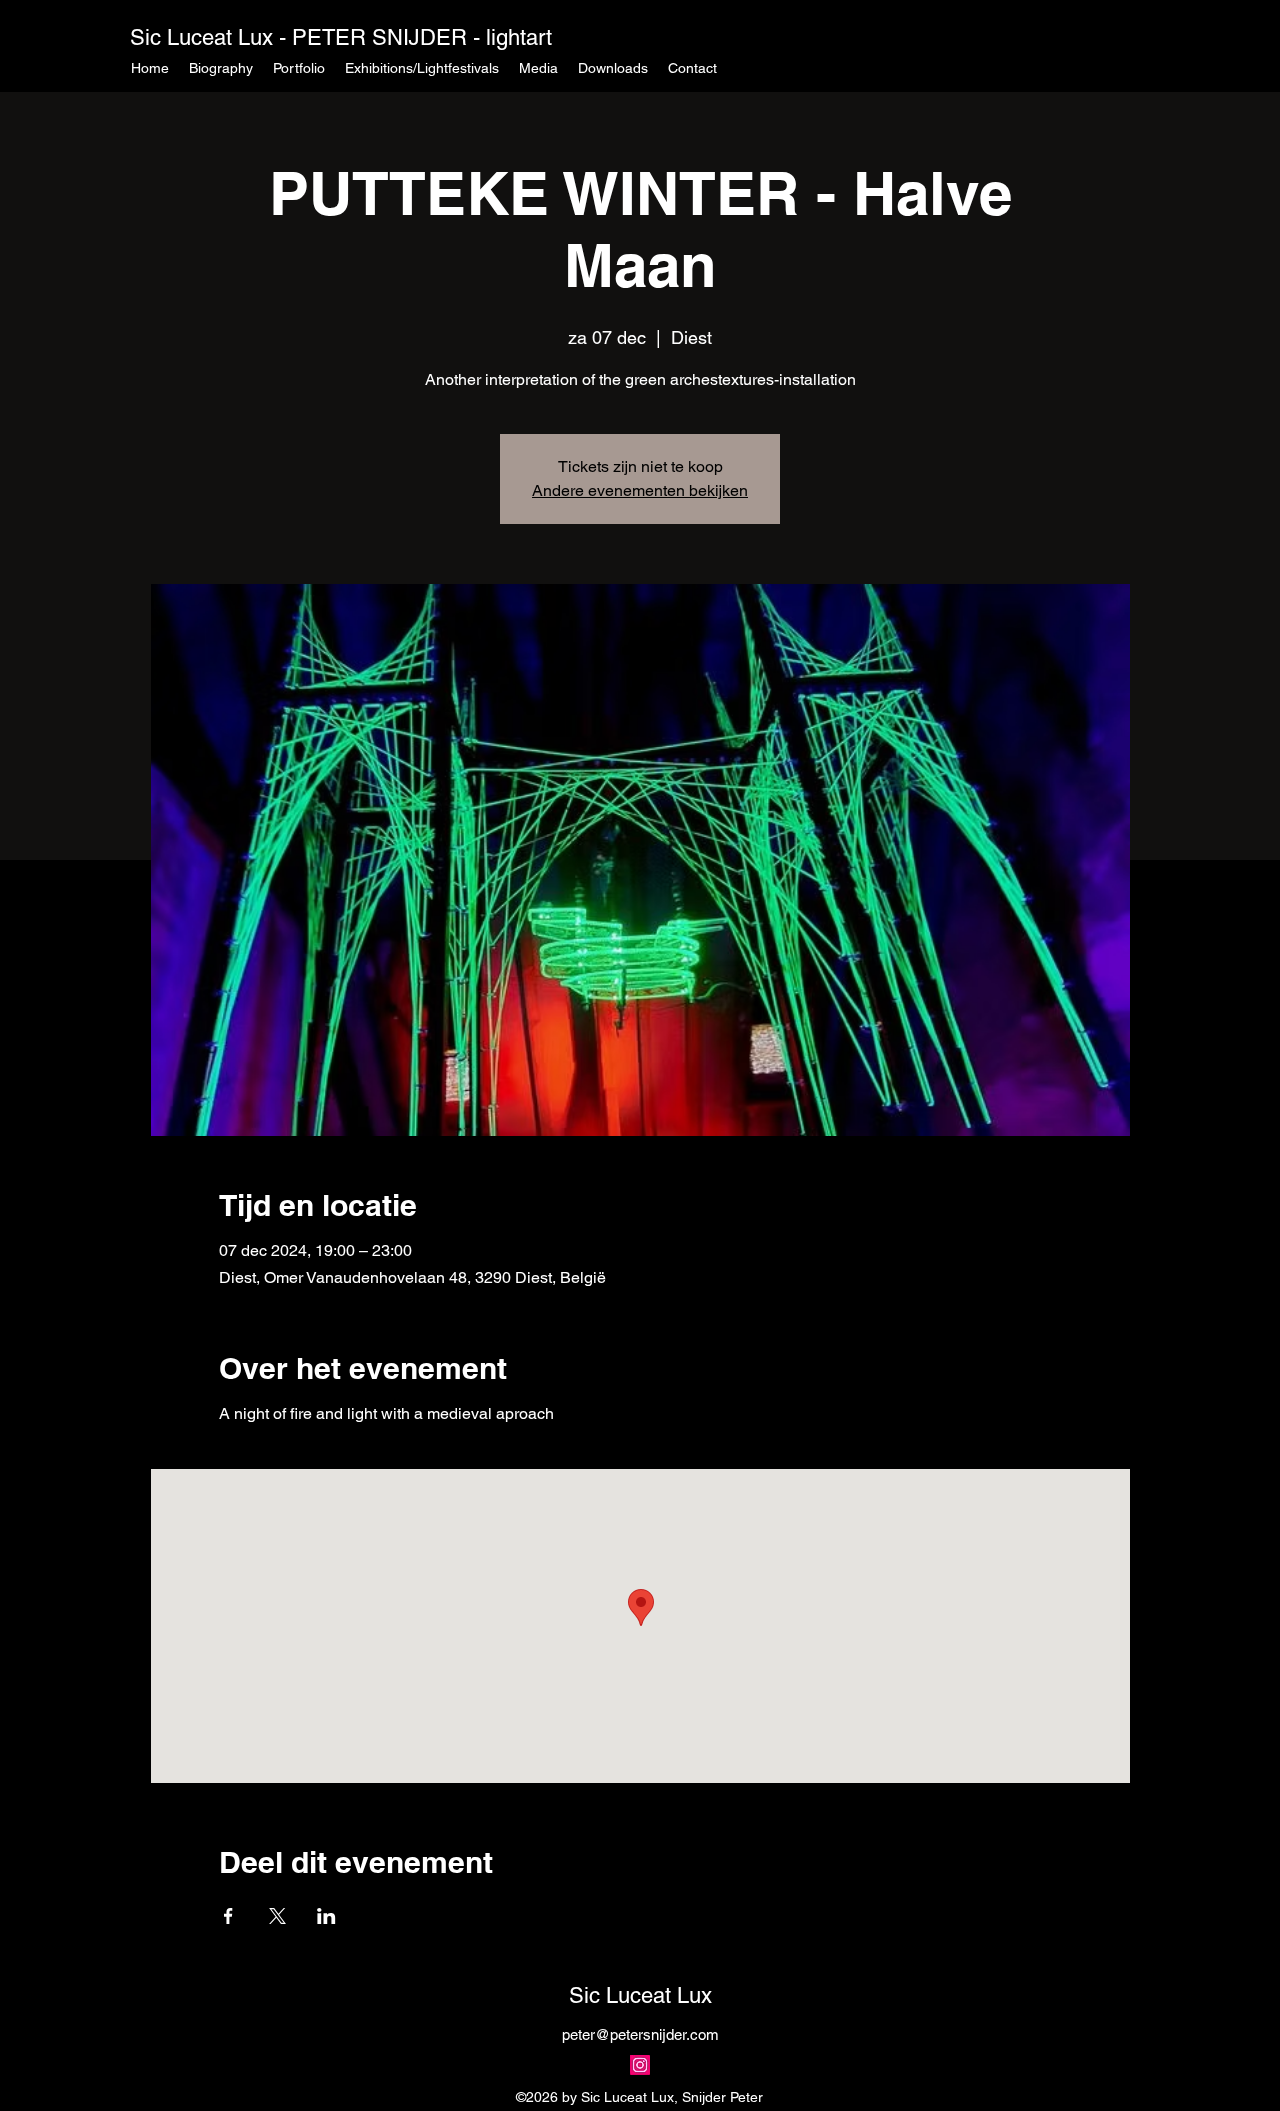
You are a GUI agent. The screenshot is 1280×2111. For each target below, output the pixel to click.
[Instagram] (640, 2065)
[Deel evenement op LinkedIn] (326, 1916)
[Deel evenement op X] (277, 1916)
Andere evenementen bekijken (640, 490)
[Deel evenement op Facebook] (228, 1916)
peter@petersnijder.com (640, 2034)
